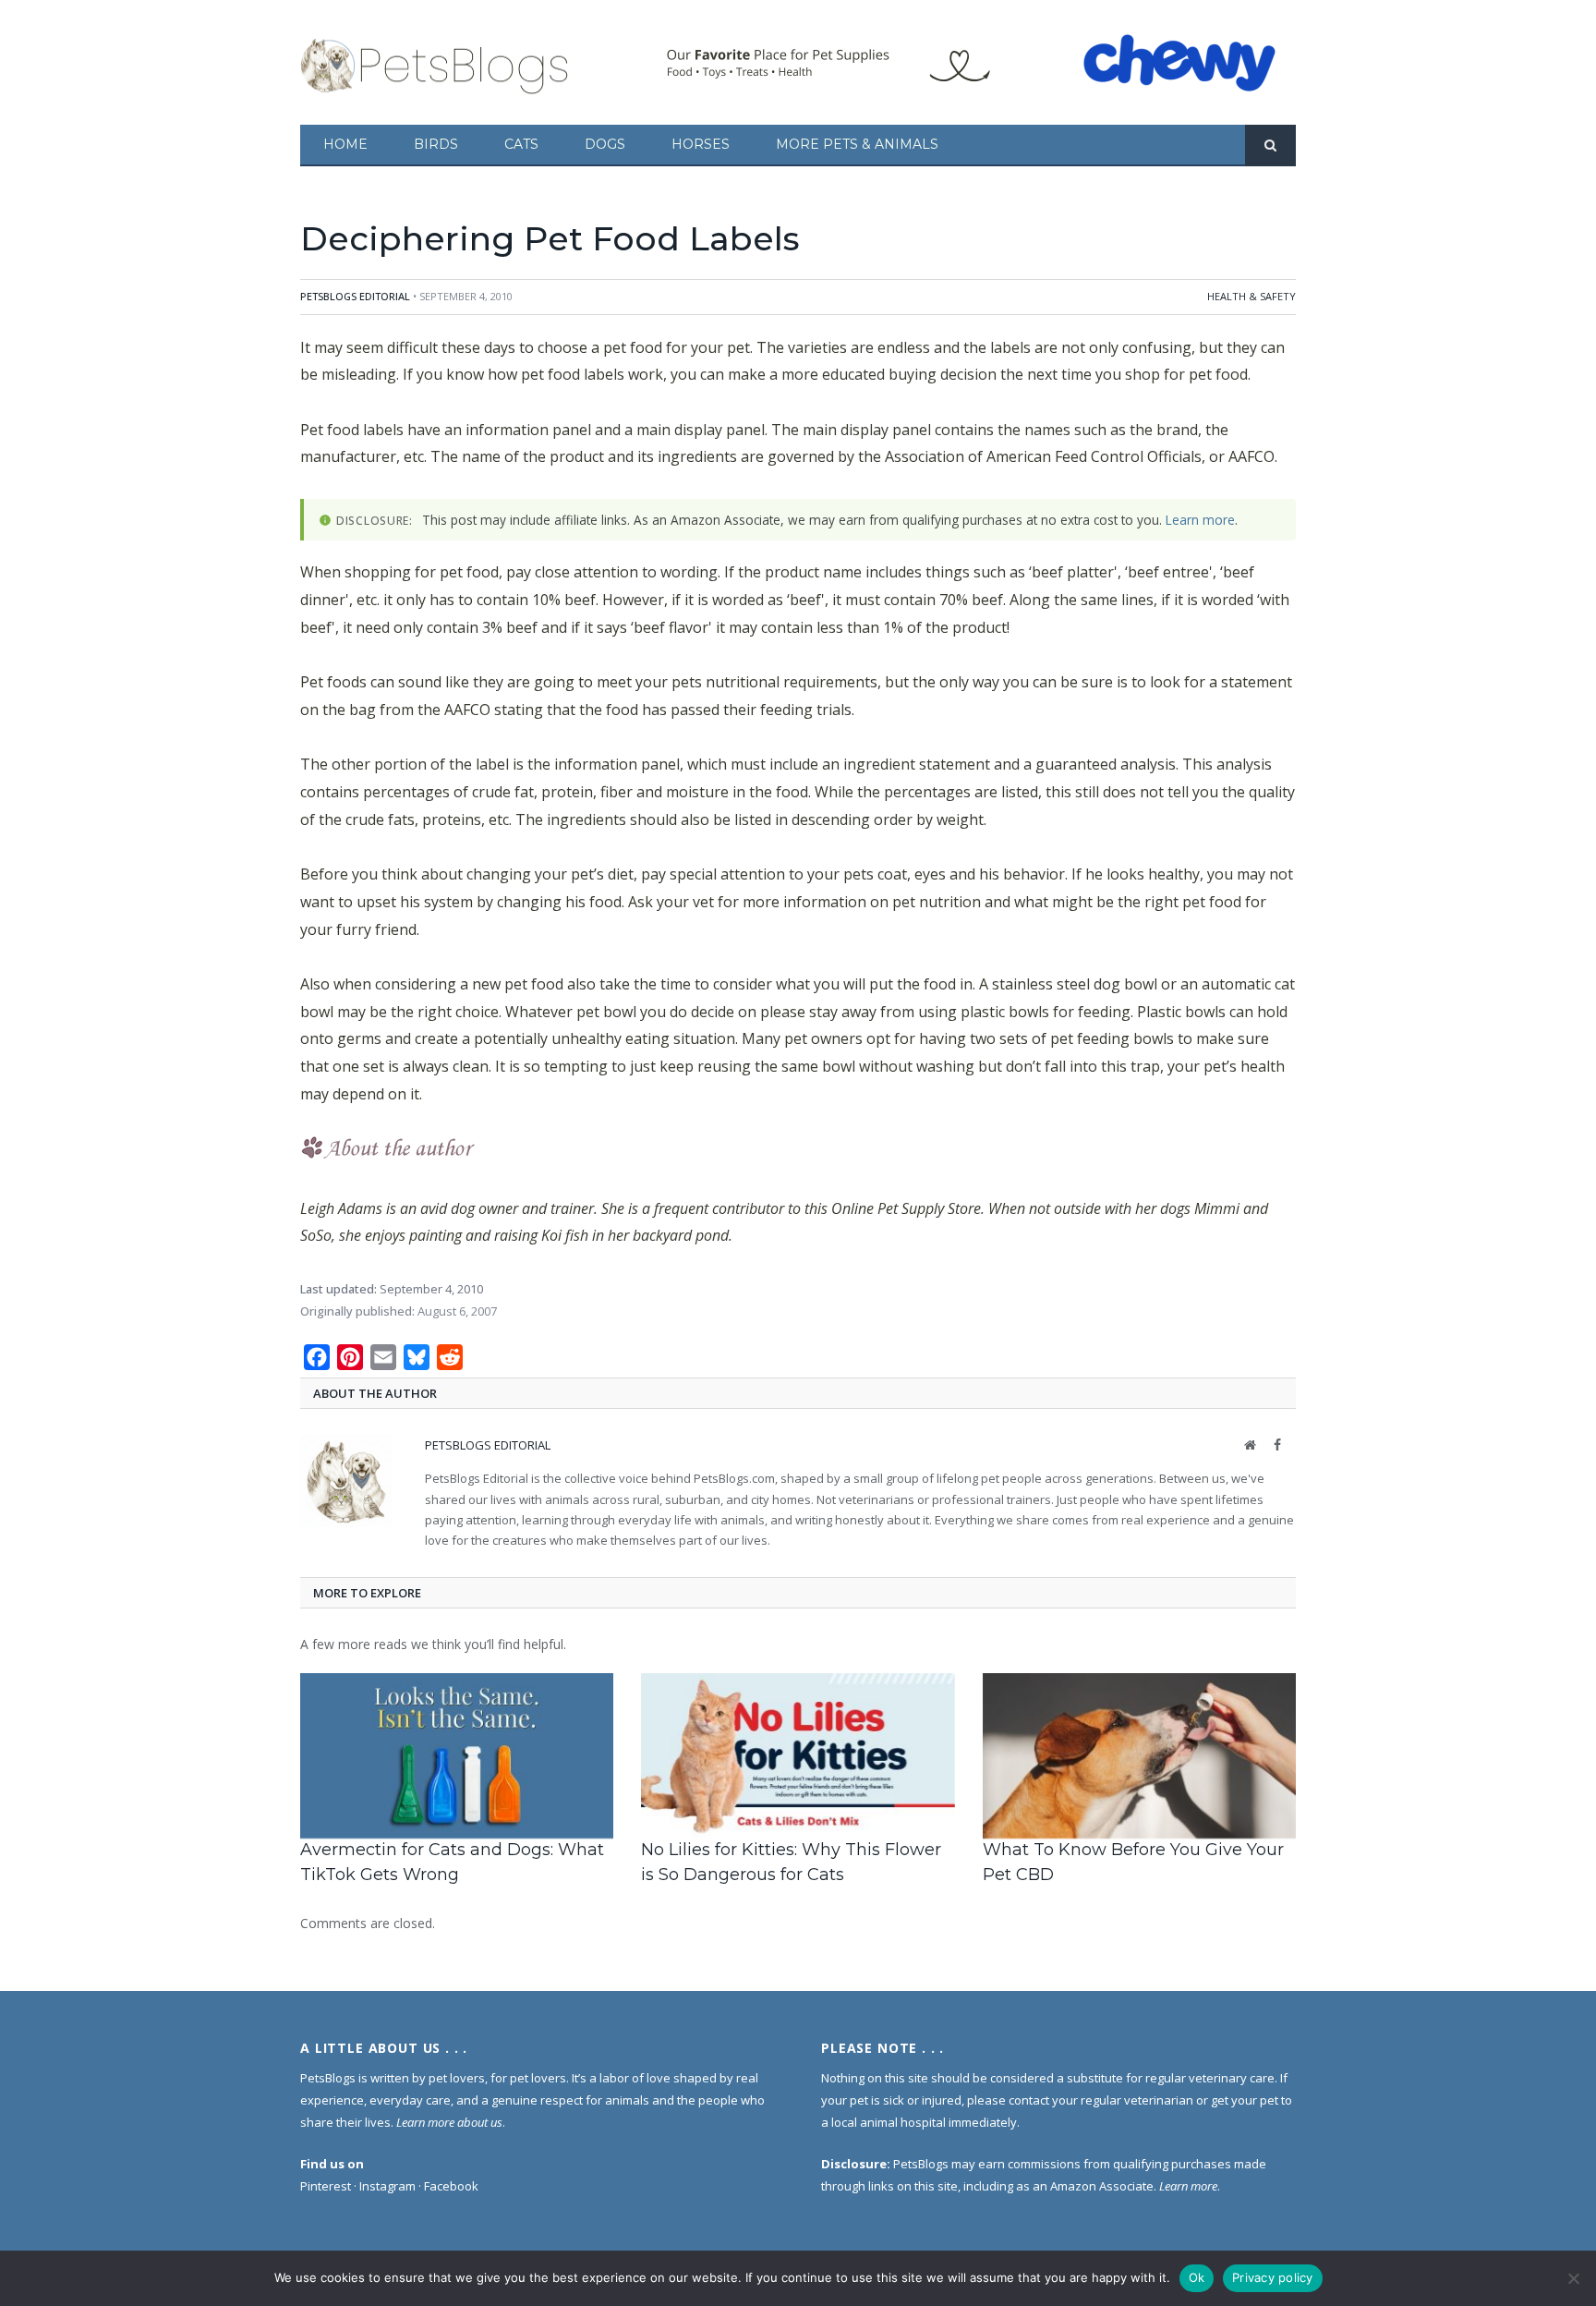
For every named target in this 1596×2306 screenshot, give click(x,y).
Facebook (451, 2186)
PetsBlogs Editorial (355, 296)
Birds (436, 144)
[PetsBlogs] (436, 62)
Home (345, 144)
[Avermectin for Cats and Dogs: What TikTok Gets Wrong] (457, 1756)
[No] (1573, 2278)
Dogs (605, 144)
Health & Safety (1251, 296)
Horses (701, 144)
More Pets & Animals (857, 144)
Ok (1197, 2277)
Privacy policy (1273, 2277)
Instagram (387, 2186)
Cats (521, 144)
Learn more (1200, 520)
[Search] (1270, 146)
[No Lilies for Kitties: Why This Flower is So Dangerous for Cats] (798, 1756)
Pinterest (326, 2186)
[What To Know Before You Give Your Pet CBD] (1139, 1756)
